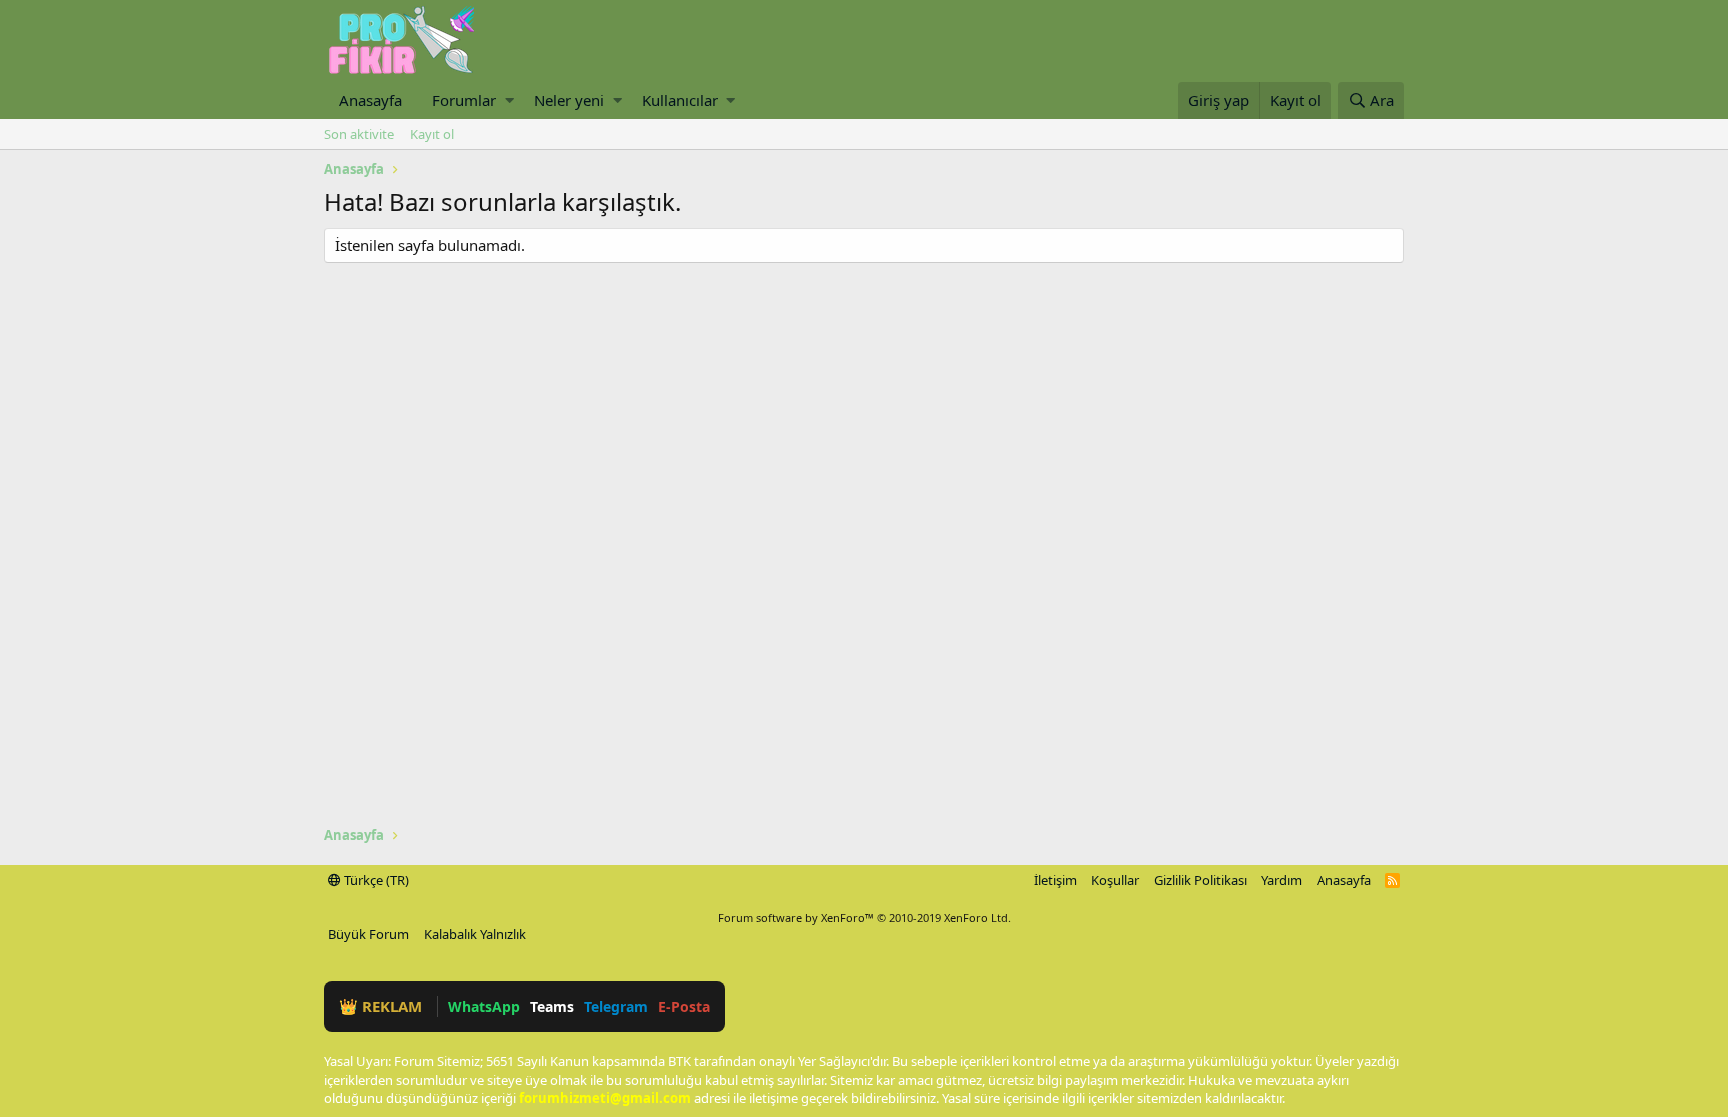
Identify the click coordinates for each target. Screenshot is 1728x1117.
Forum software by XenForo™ (864, 917)
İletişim (1055, 880)
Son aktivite (359, 134)
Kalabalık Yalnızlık (475, 934)
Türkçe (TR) (375, 880)
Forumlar (464, 100)
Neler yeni (569, 100)
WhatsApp (484, 1006)
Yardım (1281, 880)
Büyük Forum (368, 934)
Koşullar (1115, 880)
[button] (509, 100)
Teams (552, 1006)
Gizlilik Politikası (1200, 880)
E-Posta (684, 1006)
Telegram (616, 1006)
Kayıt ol (432, 134)
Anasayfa (370, 100)
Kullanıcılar (680, 100)
